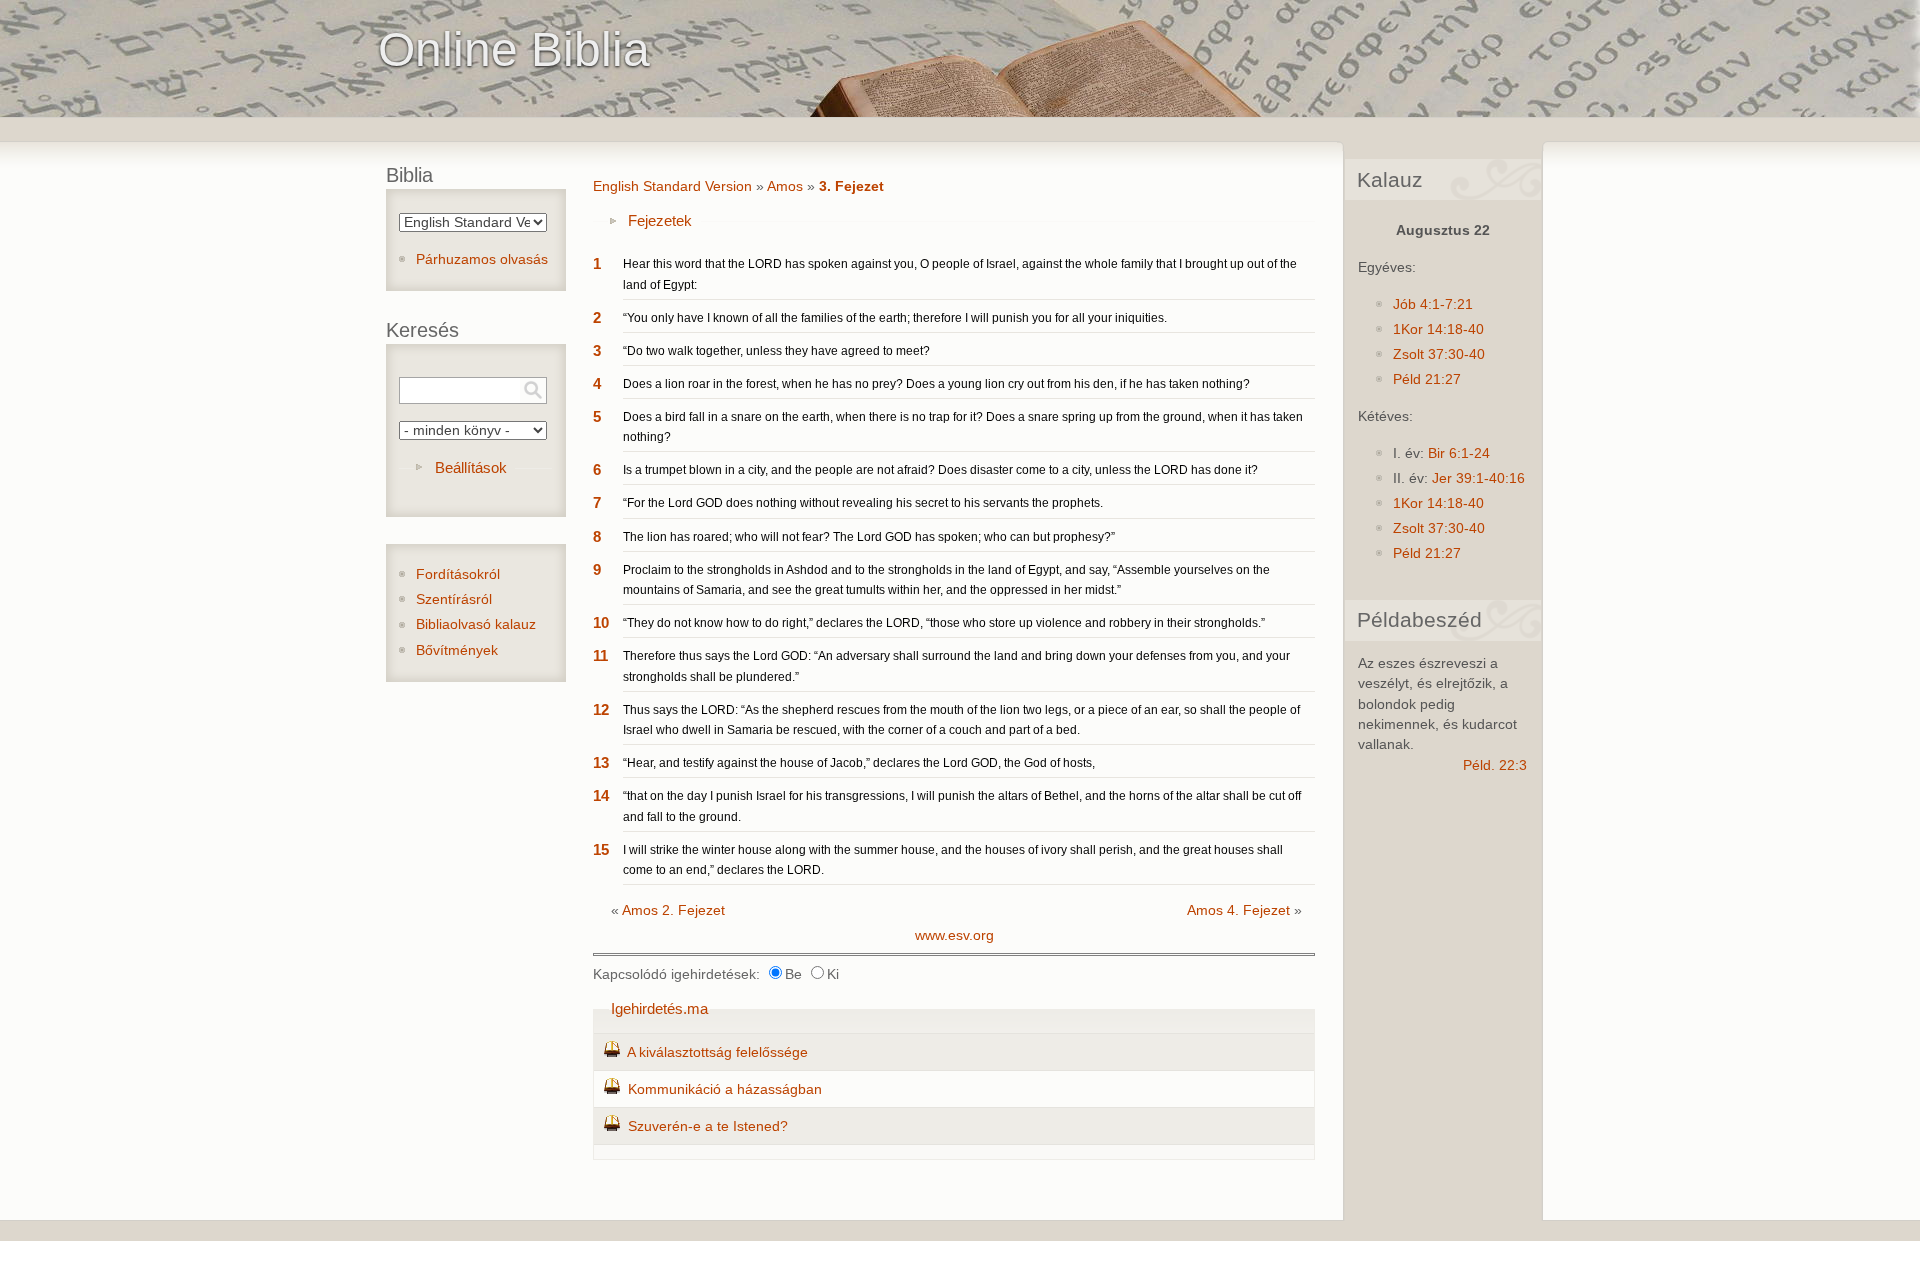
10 (601, 622)
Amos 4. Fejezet (1238, 910)
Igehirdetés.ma (659, 1008)
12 (601, 709)
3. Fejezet (851, 186)
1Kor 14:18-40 (1438, 329)
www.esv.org (954, 935)
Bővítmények (457, 650)
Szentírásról (454, 599)
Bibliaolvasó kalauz (476, 624)
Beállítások (471, 467)
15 (601, 849)
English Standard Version (672, 186)
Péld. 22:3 (1495, 765)
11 (600, 655)
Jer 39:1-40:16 (1478, 478)
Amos (785, 186)
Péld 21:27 (1427, 379)
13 (601, 762)
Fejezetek (660, 220)
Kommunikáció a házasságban (725, 1089)
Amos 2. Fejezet (673, 910)
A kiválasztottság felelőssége (717, 1052)
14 (601, 795)
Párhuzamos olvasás (482, 259)
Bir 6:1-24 (1459, 453)
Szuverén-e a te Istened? (708, 1126)
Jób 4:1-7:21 (1433, 304)
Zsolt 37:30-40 (1439, 354)
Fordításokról (458, 574)
